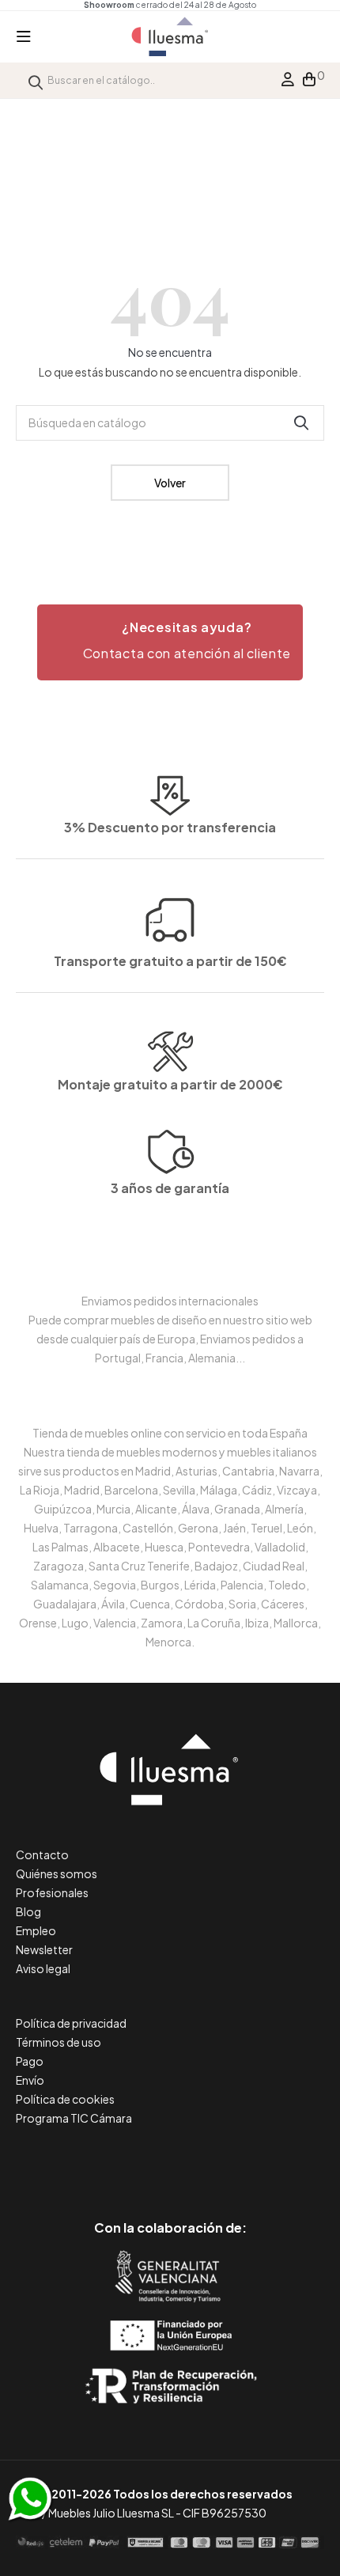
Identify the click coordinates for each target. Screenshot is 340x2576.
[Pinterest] (135, 2161)
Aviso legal (43, 1968)
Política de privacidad (71, 2023)
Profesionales (52, 1892)
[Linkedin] (170, 2161)
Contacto (42, 1854)
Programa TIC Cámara (74, 2118)
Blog (28, 1911)
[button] (170, 642)
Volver (170, 483)
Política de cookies (65, 2099)
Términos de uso (59, 2042)
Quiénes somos (57, 1873)
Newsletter (44, 1949)
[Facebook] (99, 2161)
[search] (36, 80)
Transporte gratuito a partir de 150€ (170, 961)
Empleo (36, 1930)
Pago (30, 2061)
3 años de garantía (170, 1188)
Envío (30, 2080)
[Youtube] (242, 2161)
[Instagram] (206, 2161)
